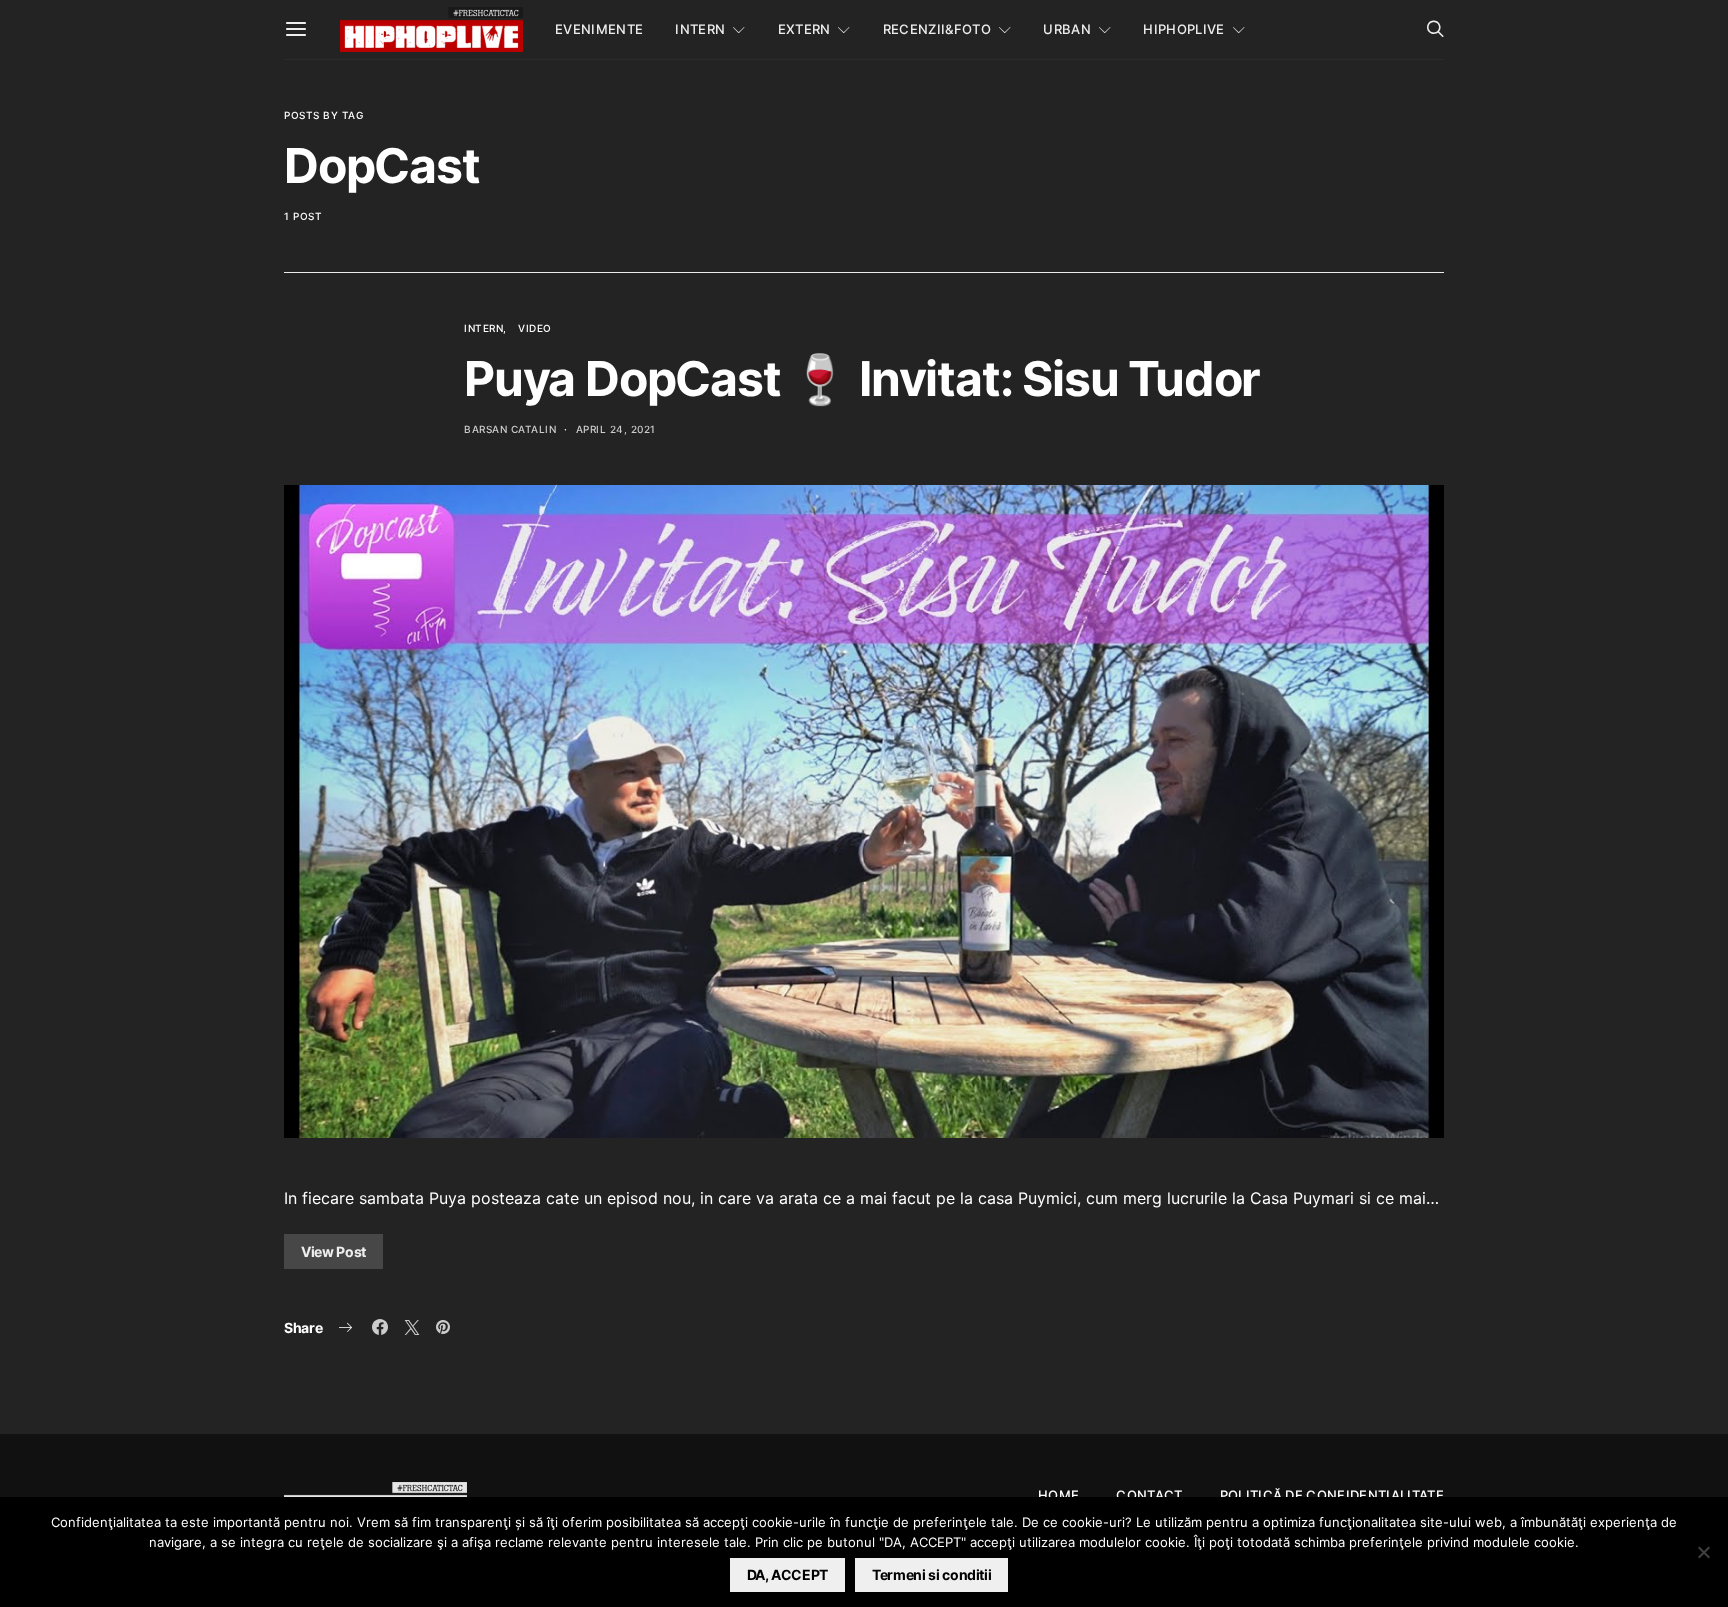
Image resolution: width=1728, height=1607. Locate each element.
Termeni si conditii (931, 1574)
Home (1058, 1495)
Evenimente (599, 29)
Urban (1067, 29)
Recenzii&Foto (937, 29)
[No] (1703, 1552)
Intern (700, 29)
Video (535, 328)
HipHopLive (1183, 29)
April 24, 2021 (616, 429)
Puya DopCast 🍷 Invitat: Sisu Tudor (862, 378)
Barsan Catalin (510, 429)
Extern (804, 29)
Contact (1149, 1495)
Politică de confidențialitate (1332, 1495)
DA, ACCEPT (788, 1574)
